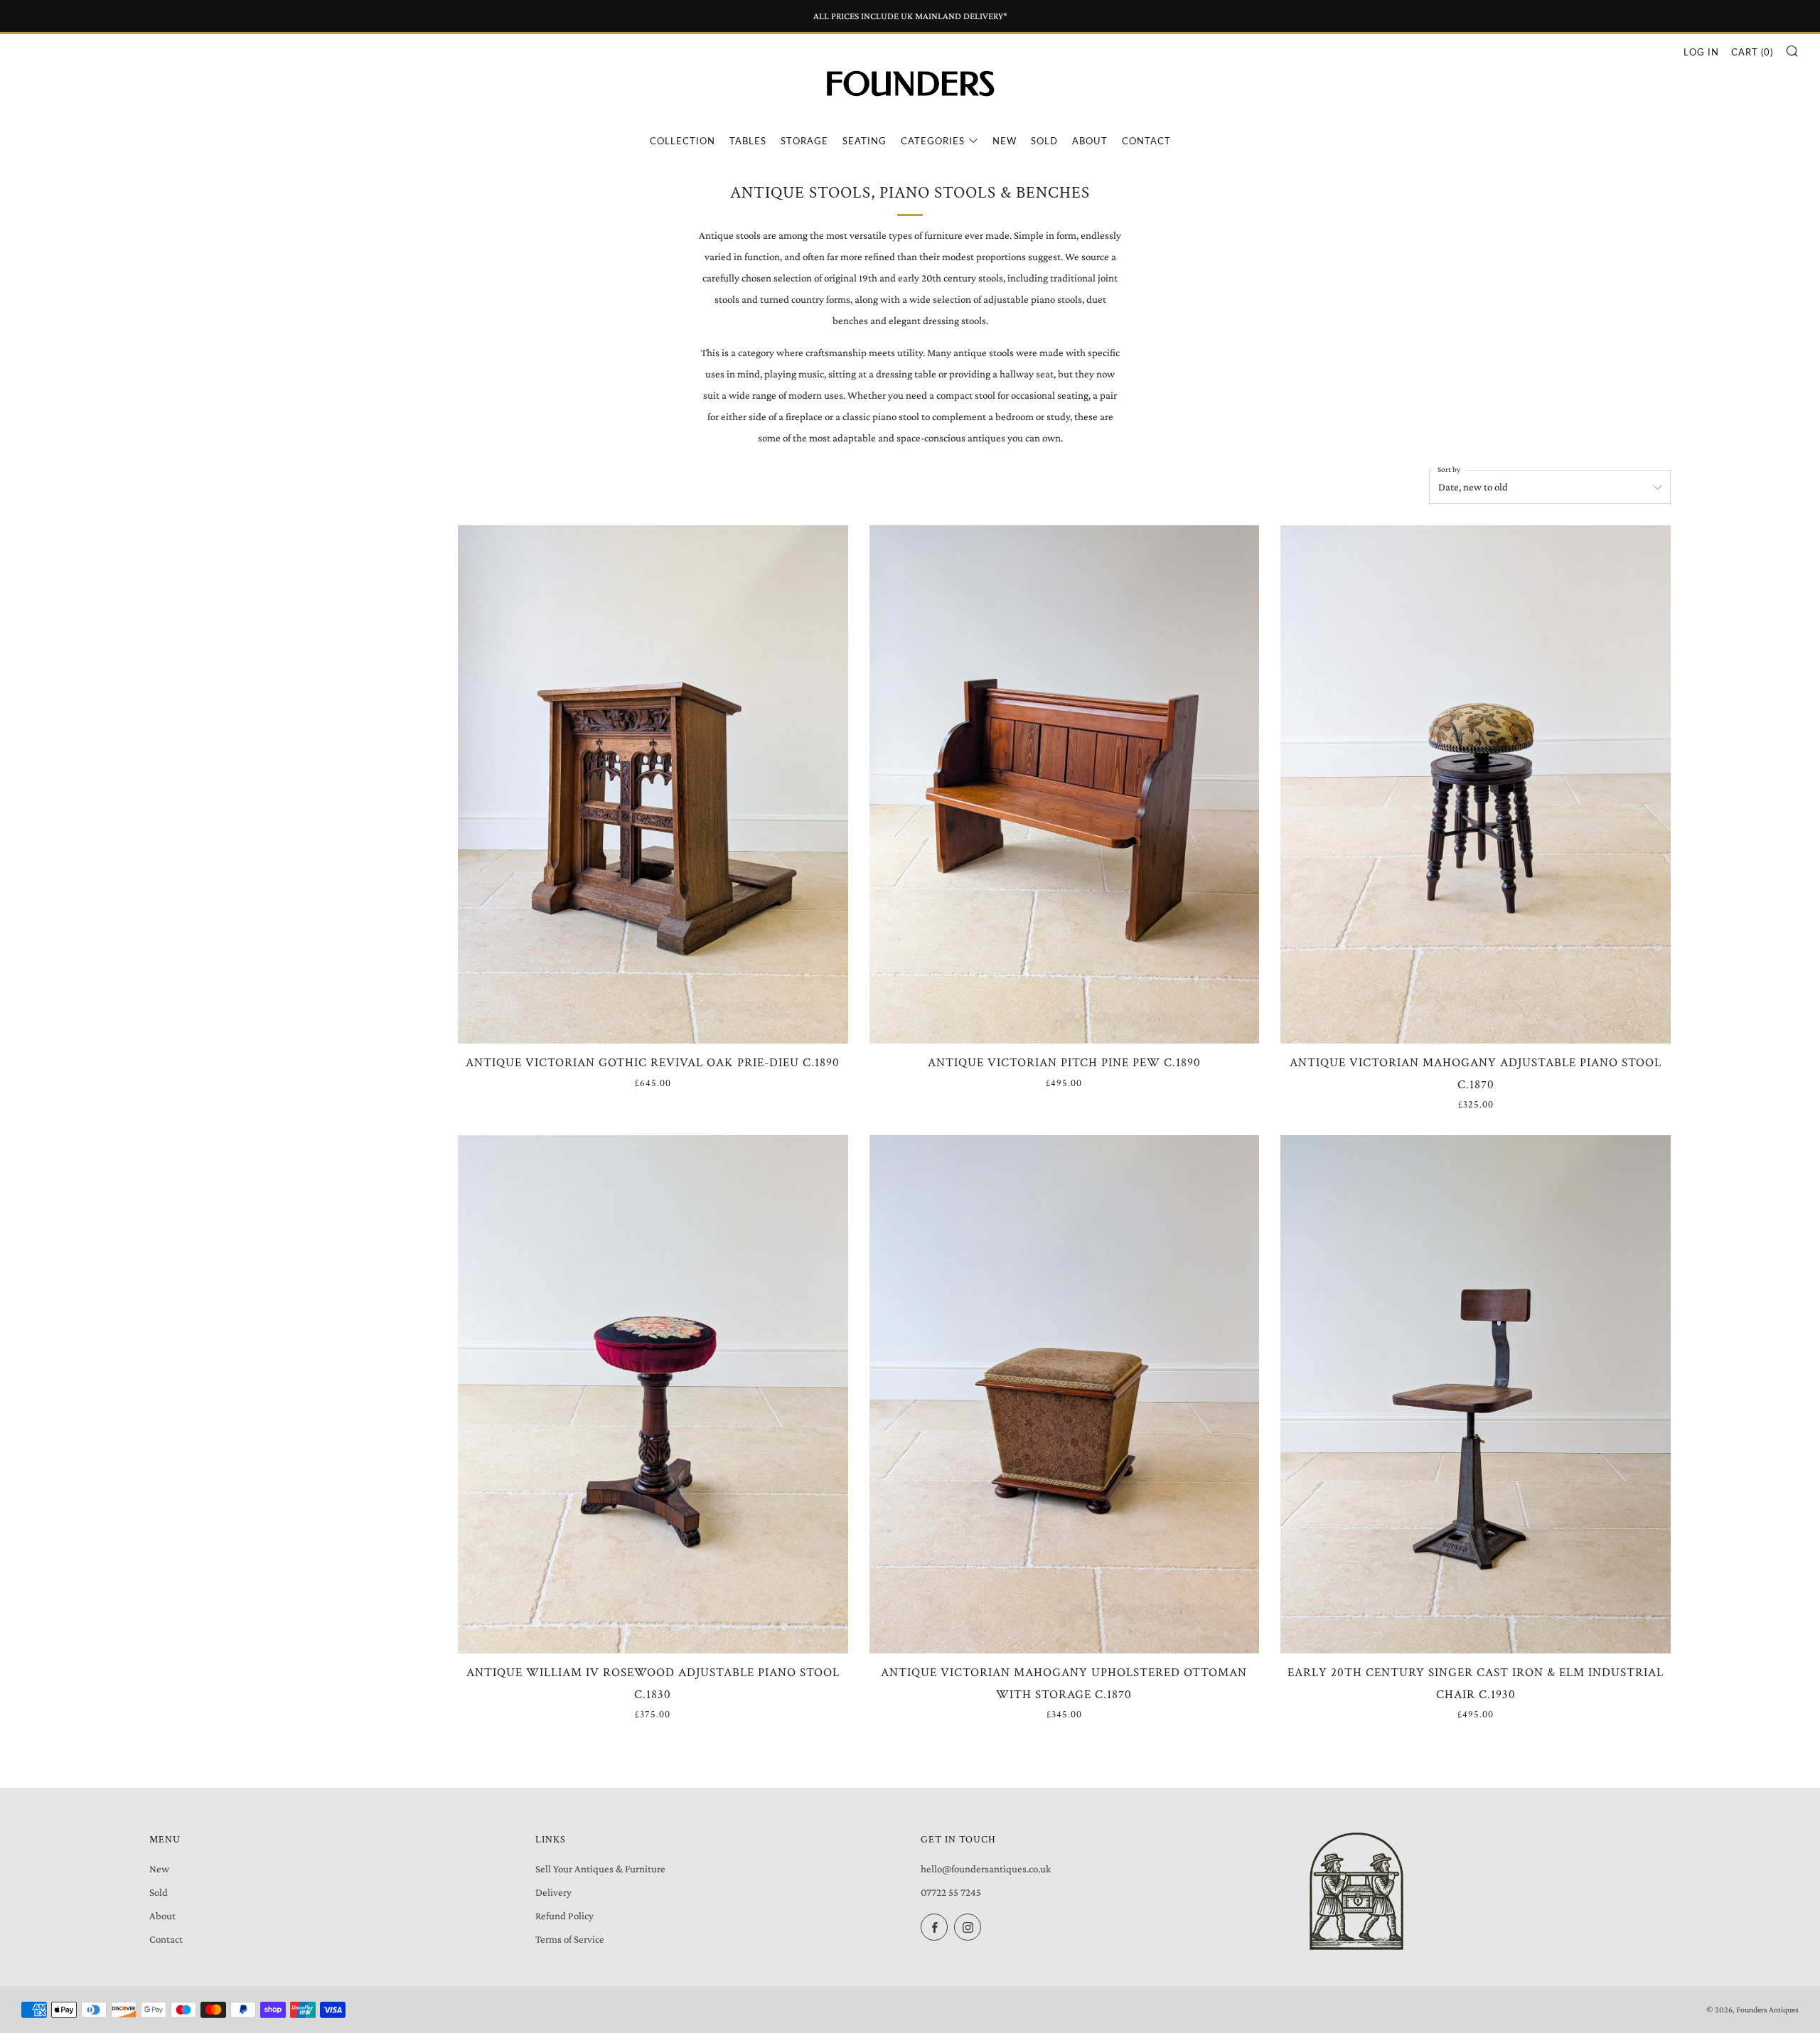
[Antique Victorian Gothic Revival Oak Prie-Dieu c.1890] (653, 784)
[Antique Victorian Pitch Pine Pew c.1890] (1065, 784)
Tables (748, 141)
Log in (1701, 52)
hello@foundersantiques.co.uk (986, 1869)
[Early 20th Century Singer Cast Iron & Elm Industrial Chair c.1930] (1476, 1394)
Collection (682, 141)
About (1090, 141)
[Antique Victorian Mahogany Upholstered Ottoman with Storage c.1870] (1065, 1394)
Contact (1146, 141)
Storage (804, 141)
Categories (933, 141)
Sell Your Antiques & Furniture (600, 1869)
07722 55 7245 (951, 1892)
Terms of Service (570, 1939)
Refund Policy (564, 1916)
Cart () (1752, 52)
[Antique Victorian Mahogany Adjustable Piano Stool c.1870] (1476, 784)
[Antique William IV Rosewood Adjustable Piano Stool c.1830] (653, 1394)
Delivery (553, 1892)
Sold (1044, 141)
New (1005, 141)
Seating (864, 141)
